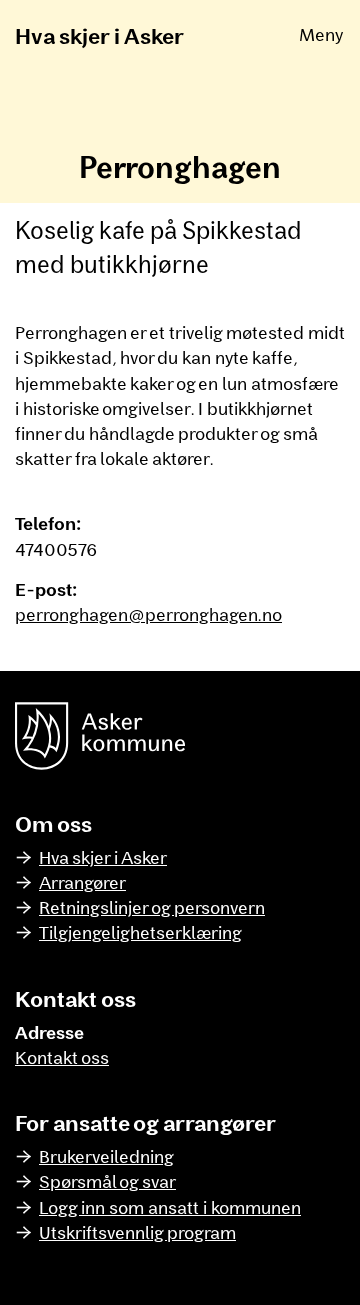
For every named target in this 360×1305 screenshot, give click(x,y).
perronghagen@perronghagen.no (148, 614)
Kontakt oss (62, 1057)
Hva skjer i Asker (99, 35)
